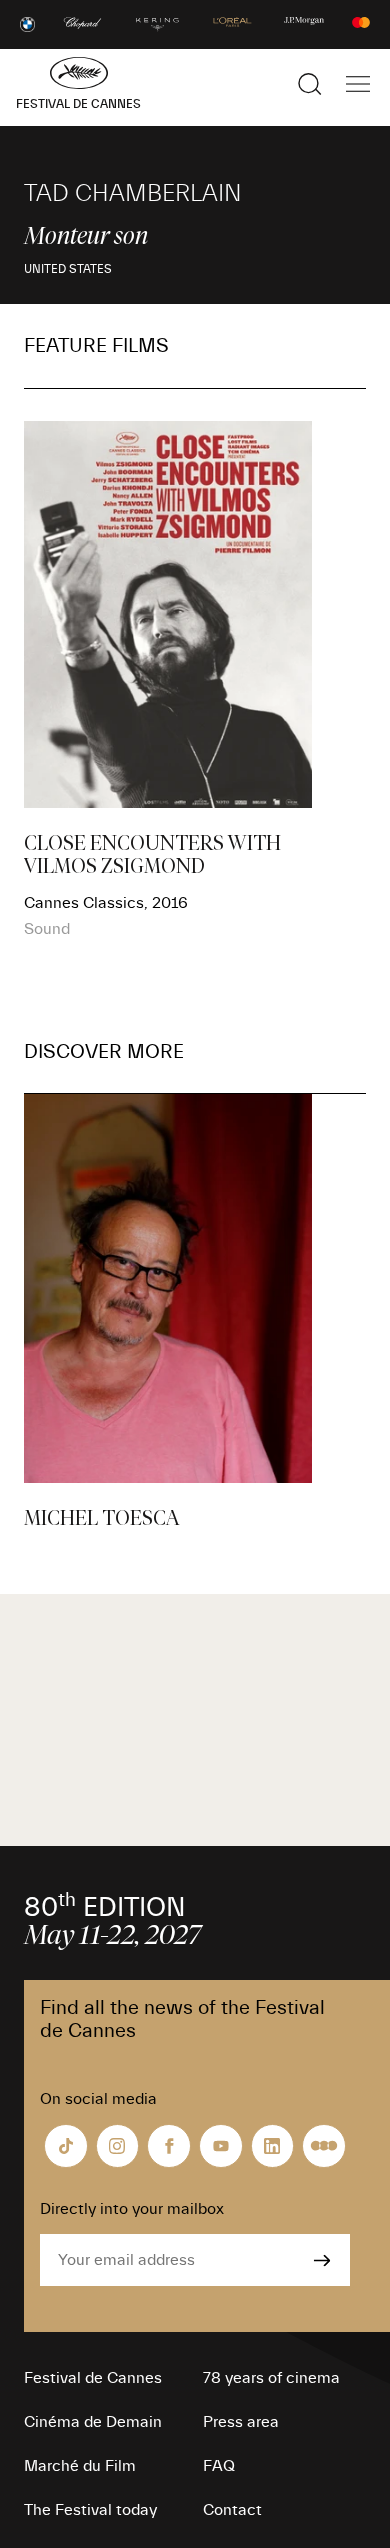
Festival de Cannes (93, 2378)
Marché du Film (80, 2466)
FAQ (219, 2466)
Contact (232, 2510)
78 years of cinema (271, 2378)
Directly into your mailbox (132, 2209)
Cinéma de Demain (93, 2422)
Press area (241, 2422)
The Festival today (90, 2510)
